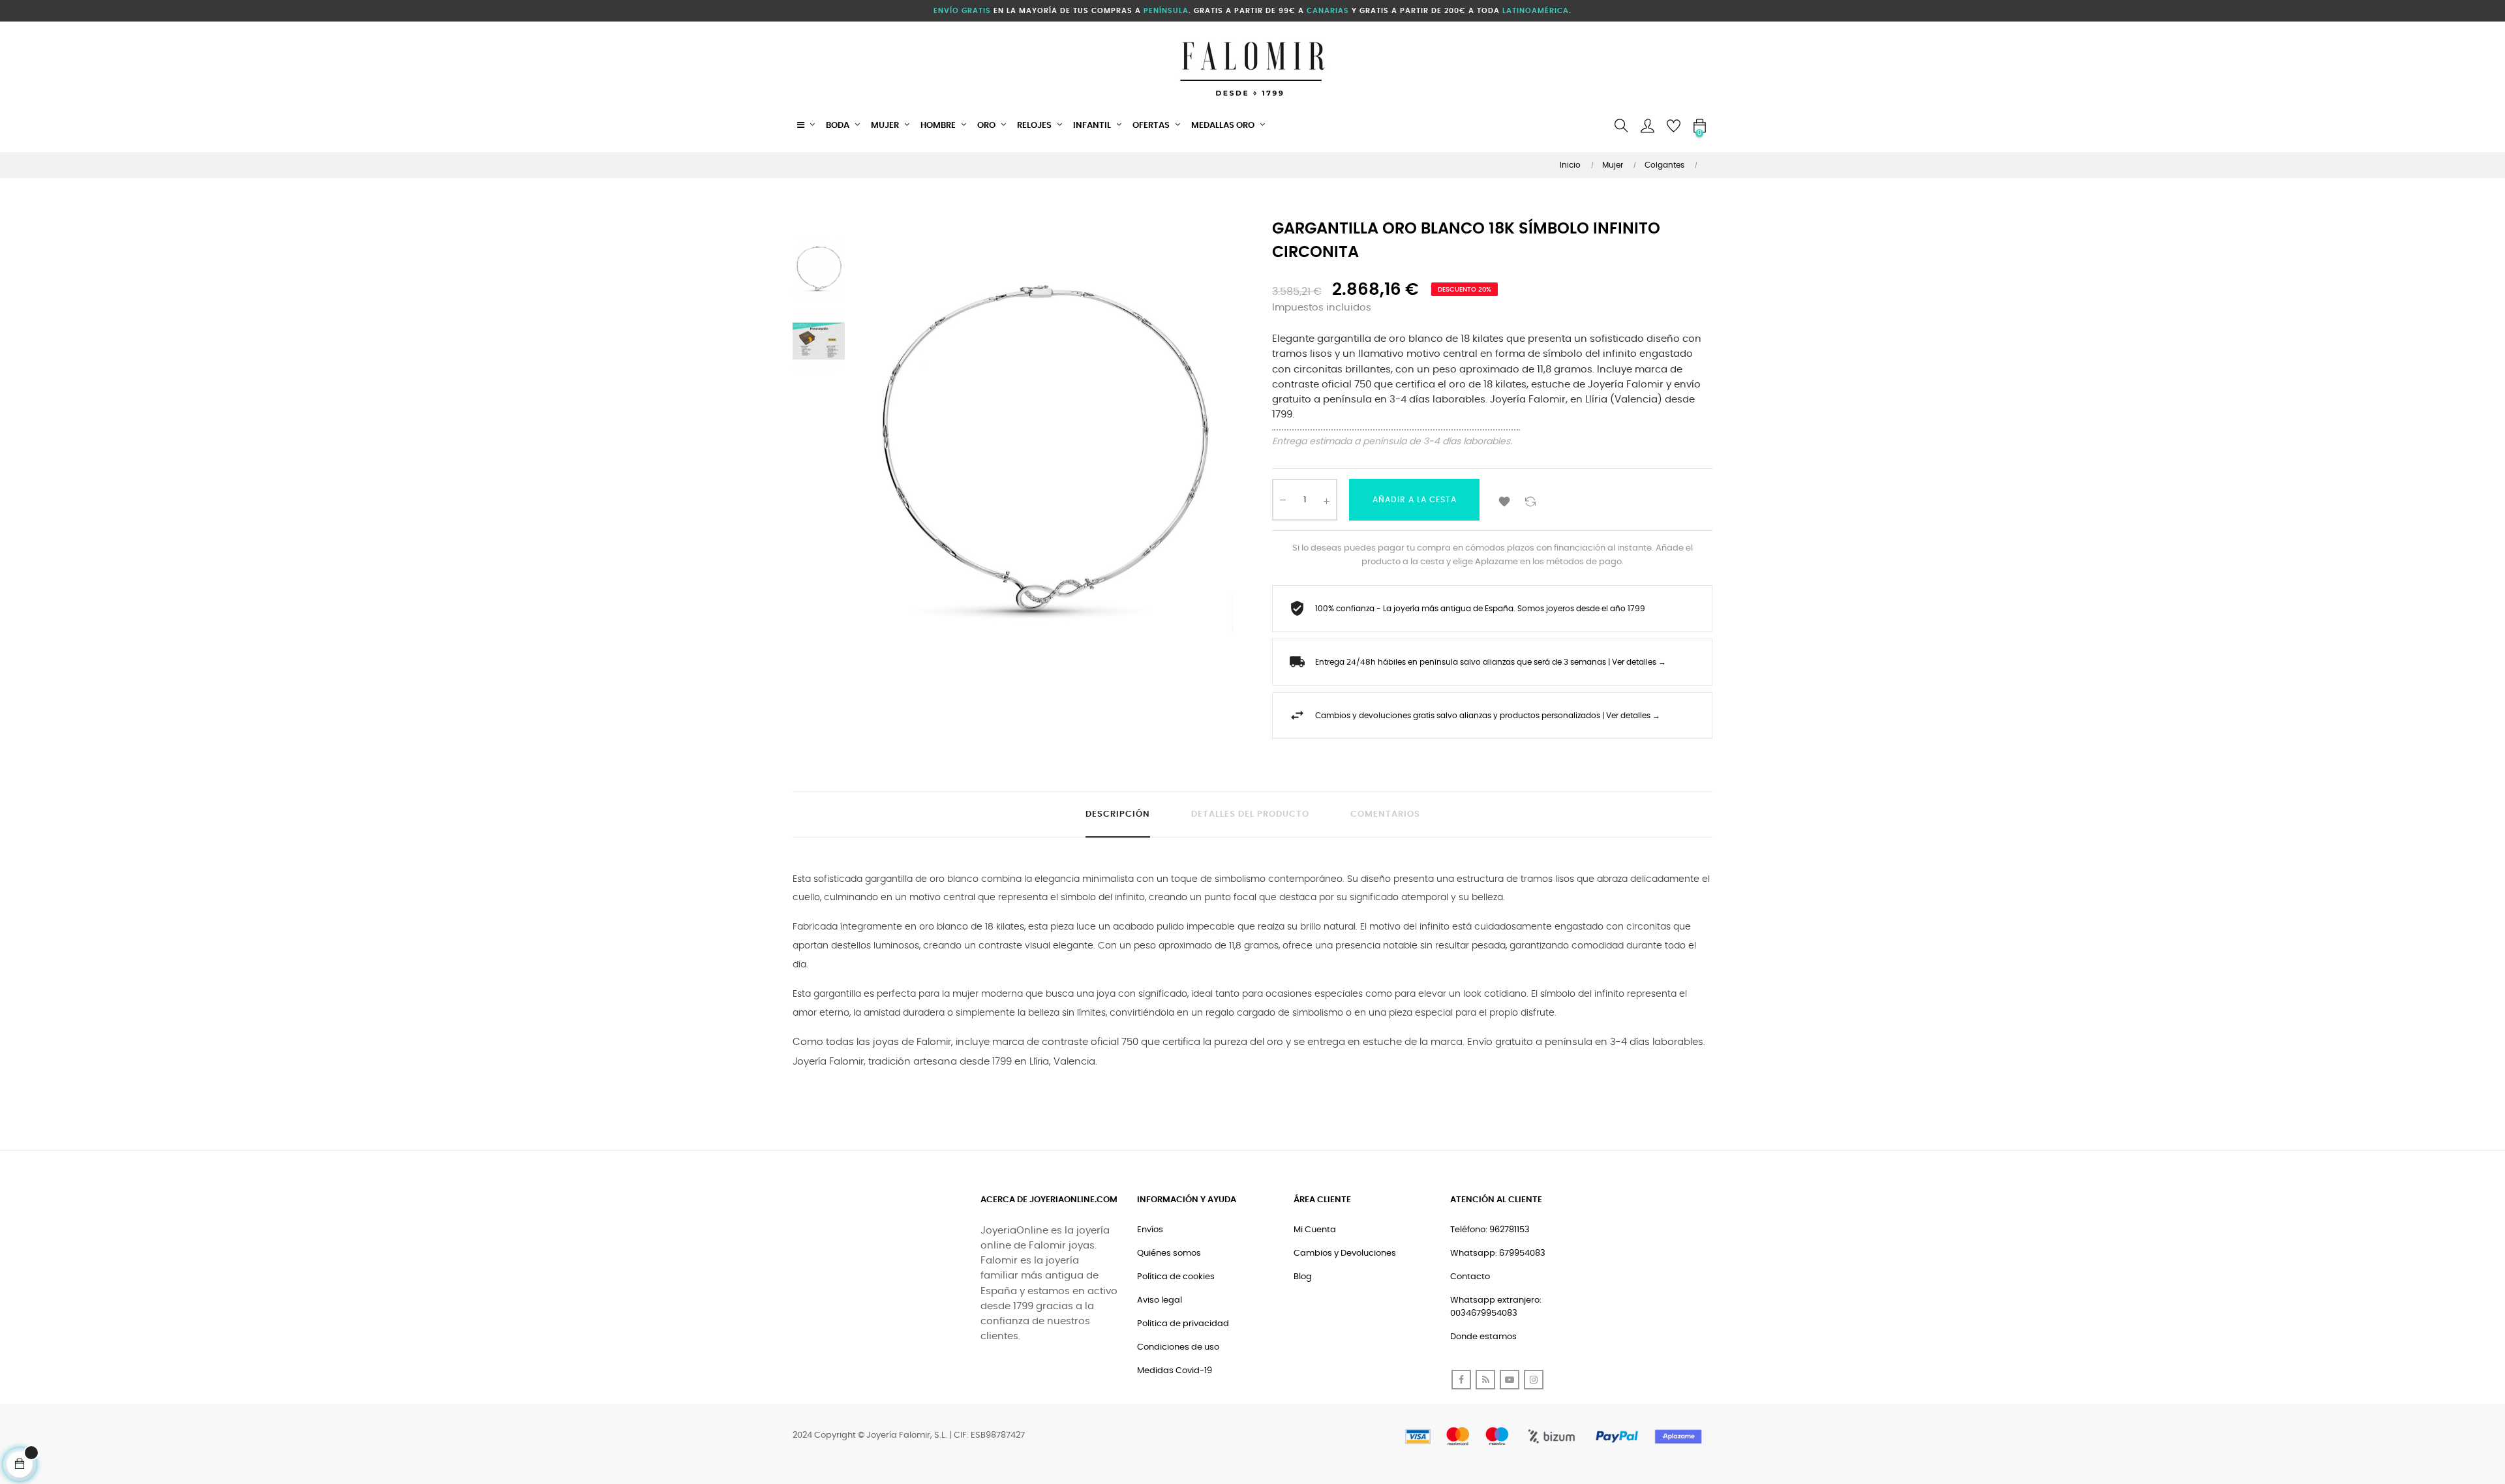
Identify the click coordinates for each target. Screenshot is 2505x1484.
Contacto (1470, 1277)
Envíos (1150, 1230)
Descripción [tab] (1118, 814)
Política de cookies (1176, 1277)
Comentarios (1385, 814)
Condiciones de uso (1178, 1347)
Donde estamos (1483, 1337)
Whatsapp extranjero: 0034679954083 (1496, 1307)
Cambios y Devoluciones (1345, 1253)
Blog (1303, 1277)
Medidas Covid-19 (1175, 1371)
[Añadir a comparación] (1530, 500)
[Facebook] (1461, 1380)
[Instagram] (1534, 1380)
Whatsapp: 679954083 (1498, 1253)
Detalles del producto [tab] (1250, 814)
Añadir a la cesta (1415, 500)
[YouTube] (1510, 1380)
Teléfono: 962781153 (1490, 1230)
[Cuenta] (1647, 126)
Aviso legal (1160, 1300)
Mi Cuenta (1315, 1230)
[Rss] (1485, 1380)
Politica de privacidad (1183, 1324)
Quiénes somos (1169, 1253)
